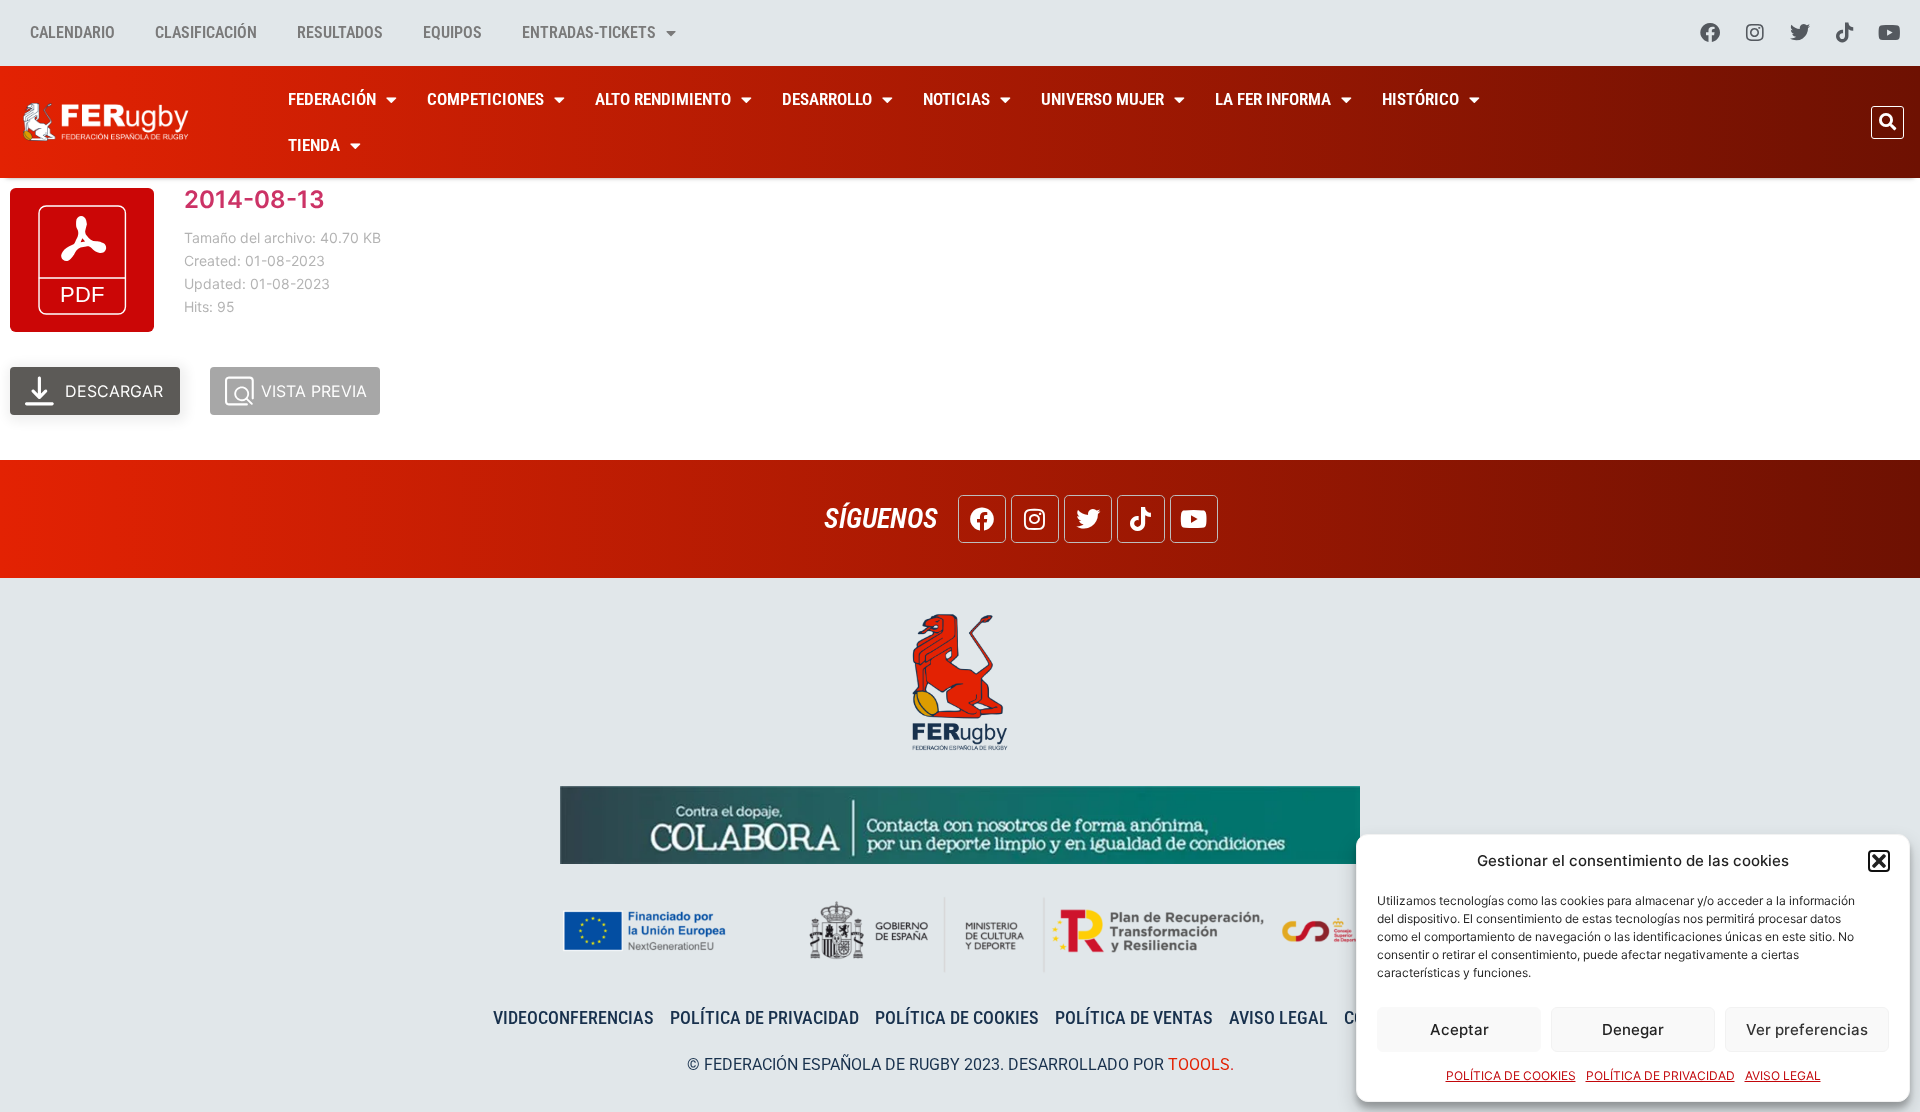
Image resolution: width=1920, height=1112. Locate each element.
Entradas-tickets (589, 32)
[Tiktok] (1845, 33)
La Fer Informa (1273, 99)
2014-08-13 (254, 199)
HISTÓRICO (1420, 99)
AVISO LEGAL (1783, 1075)
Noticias (956, 99)
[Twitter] (1800, 33)
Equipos (452, 32)
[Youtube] (1890, 33)
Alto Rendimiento (663, 99)
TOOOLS (1199, 1064)
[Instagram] (1755, 33)
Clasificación (206, 32)
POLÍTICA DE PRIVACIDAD (1660, 1075)
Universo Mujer (1102, 99)
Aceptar (1459, 1029)
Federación (332, 99)
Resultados (340, 32)
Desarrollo (827, 99)
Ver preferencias (1807, 1029)
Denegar (1633, 1029)
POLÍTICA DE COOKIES (1511, 1075)
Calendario (72, 32)
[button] (1879, 861)
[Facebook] (1710, 33)
